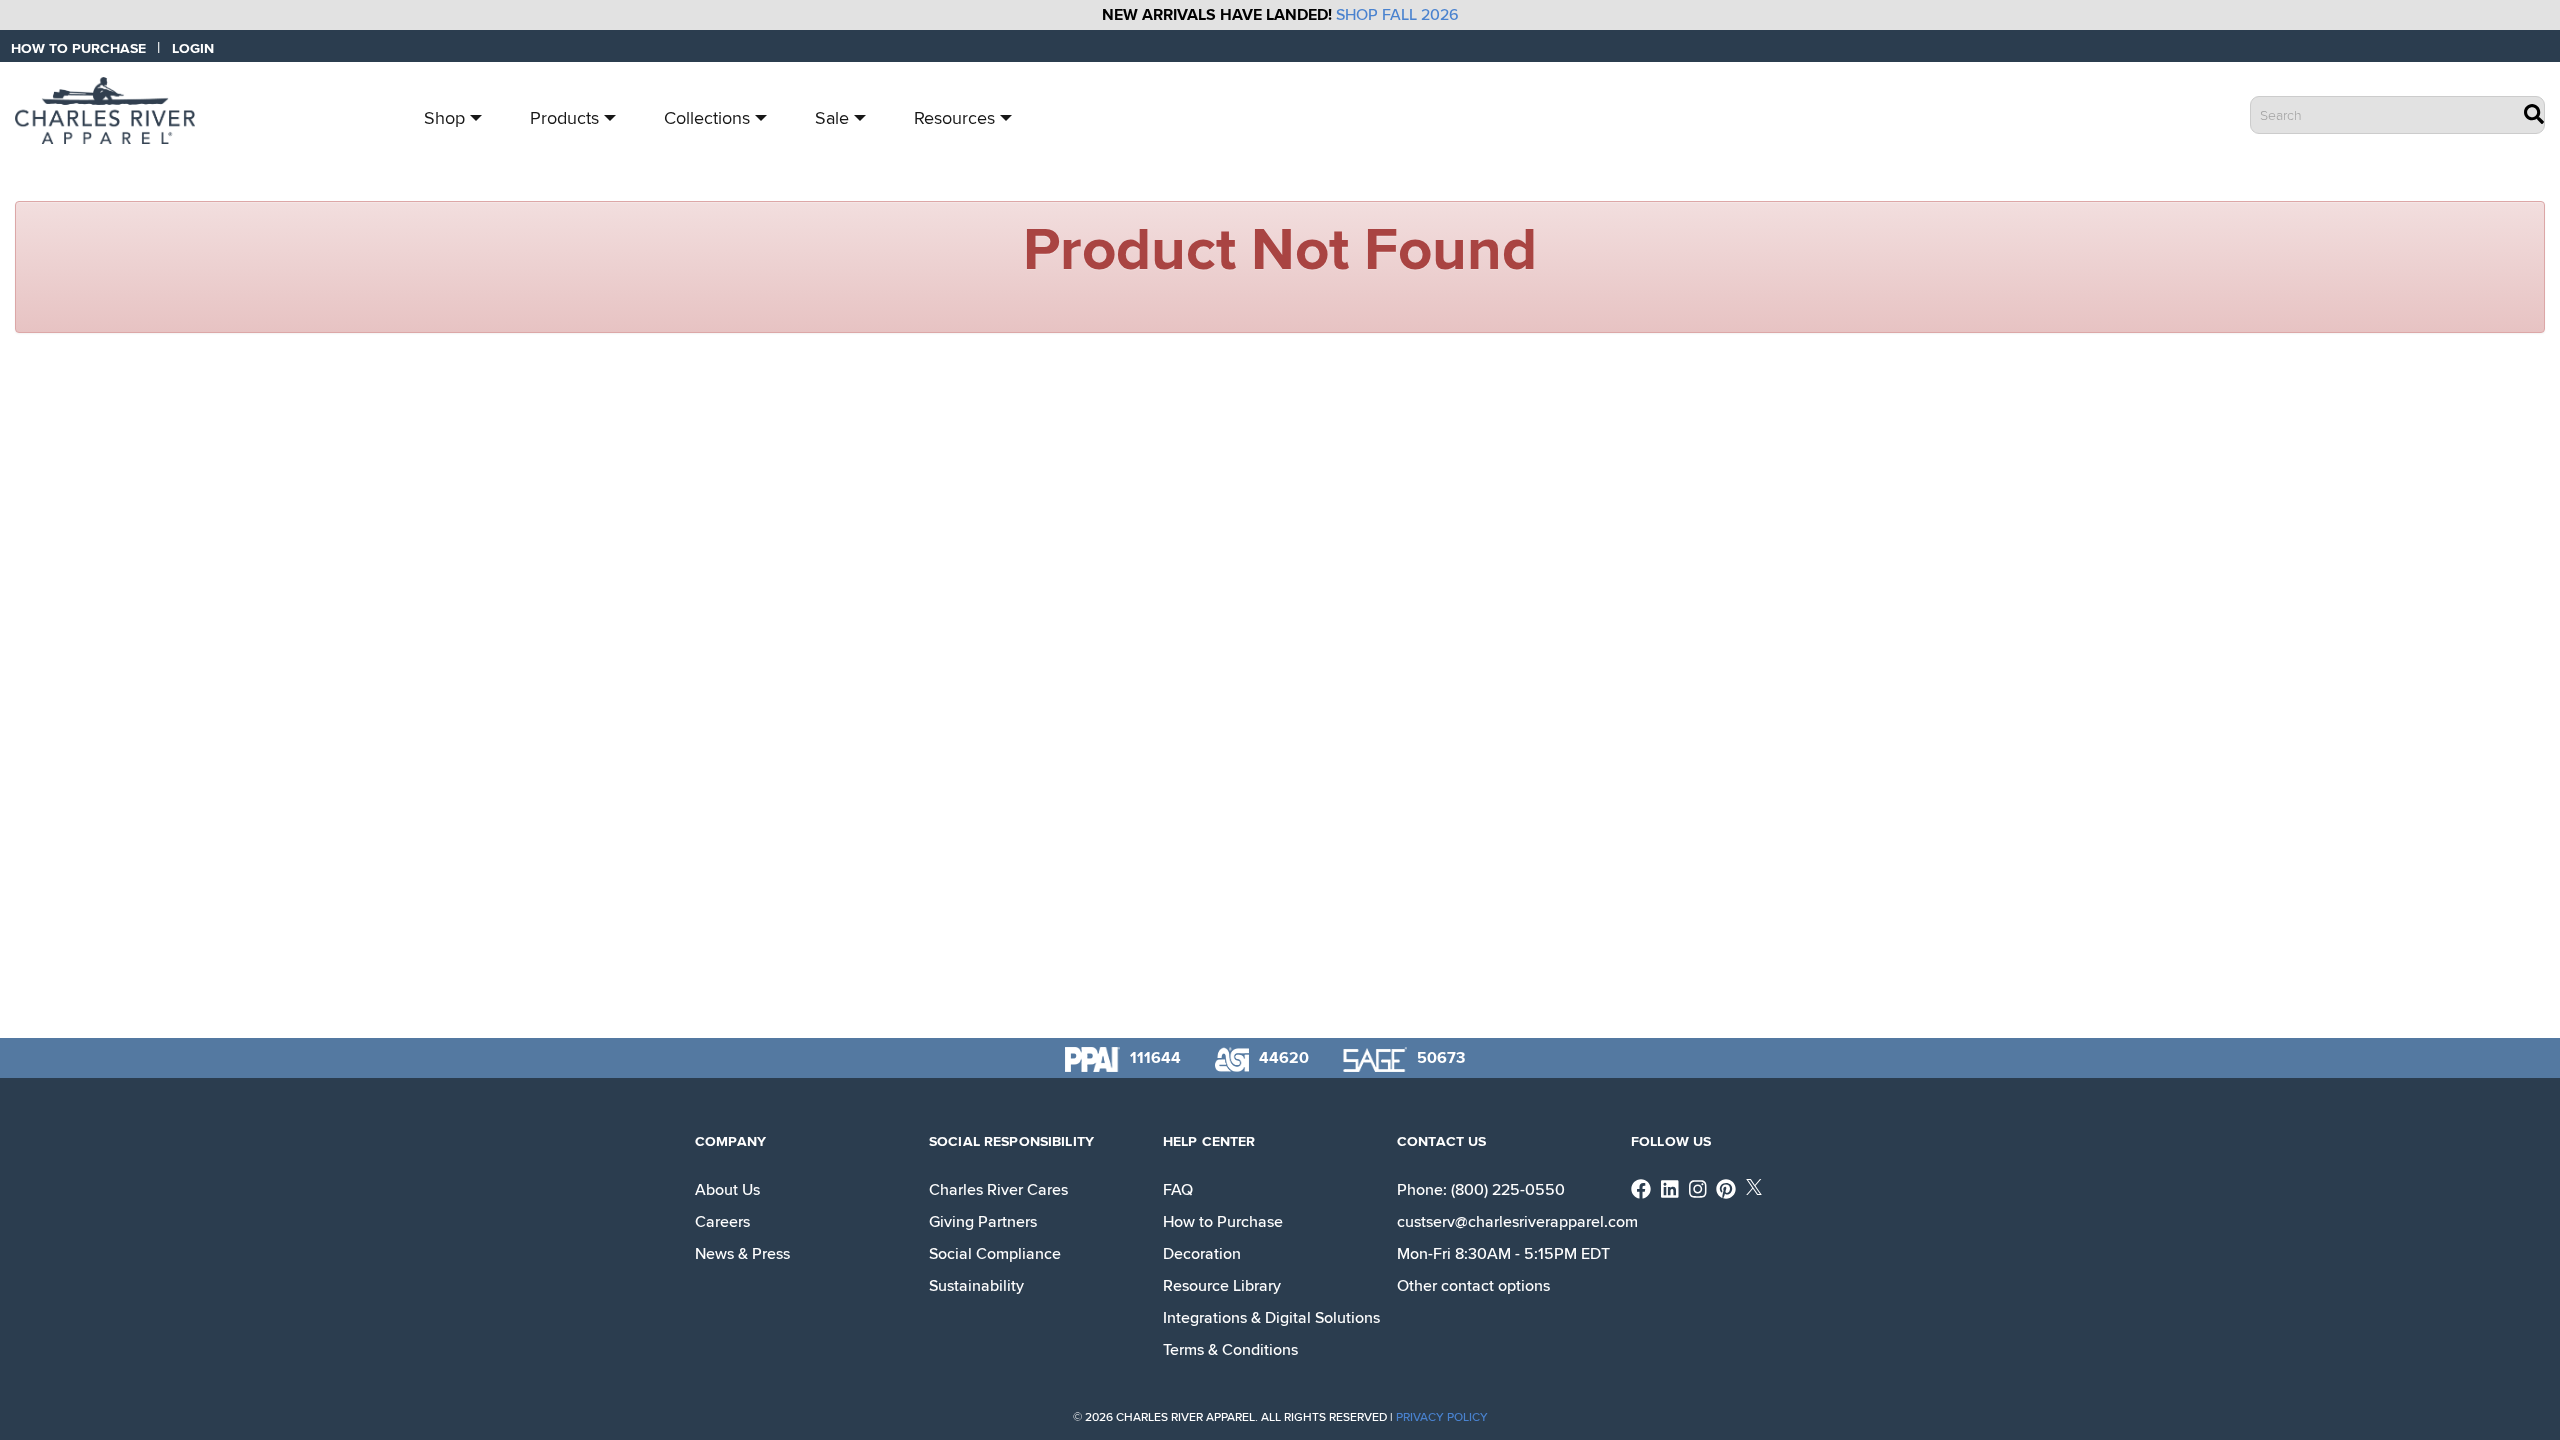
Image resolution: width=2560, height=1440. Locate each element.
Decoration (1202, 1254)
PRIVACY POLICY (1442, 1417)
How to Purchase (1223, 1222)
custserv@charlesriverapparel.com (1517, 1222)
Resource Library (1222, 1286)
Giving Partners (983, 1222)
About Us (727, 1190)
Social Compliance (995, 1254)
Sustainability (976, 1286)
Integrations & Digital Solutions (1271, 1318)
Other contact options (1473, 1286)
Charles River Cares (998, 1190)
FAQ (1178, 1190)
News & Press (742, 1254)
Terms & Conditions (1230, 1350)
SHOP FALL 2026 (1397, 15)
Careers (722, 1222)
